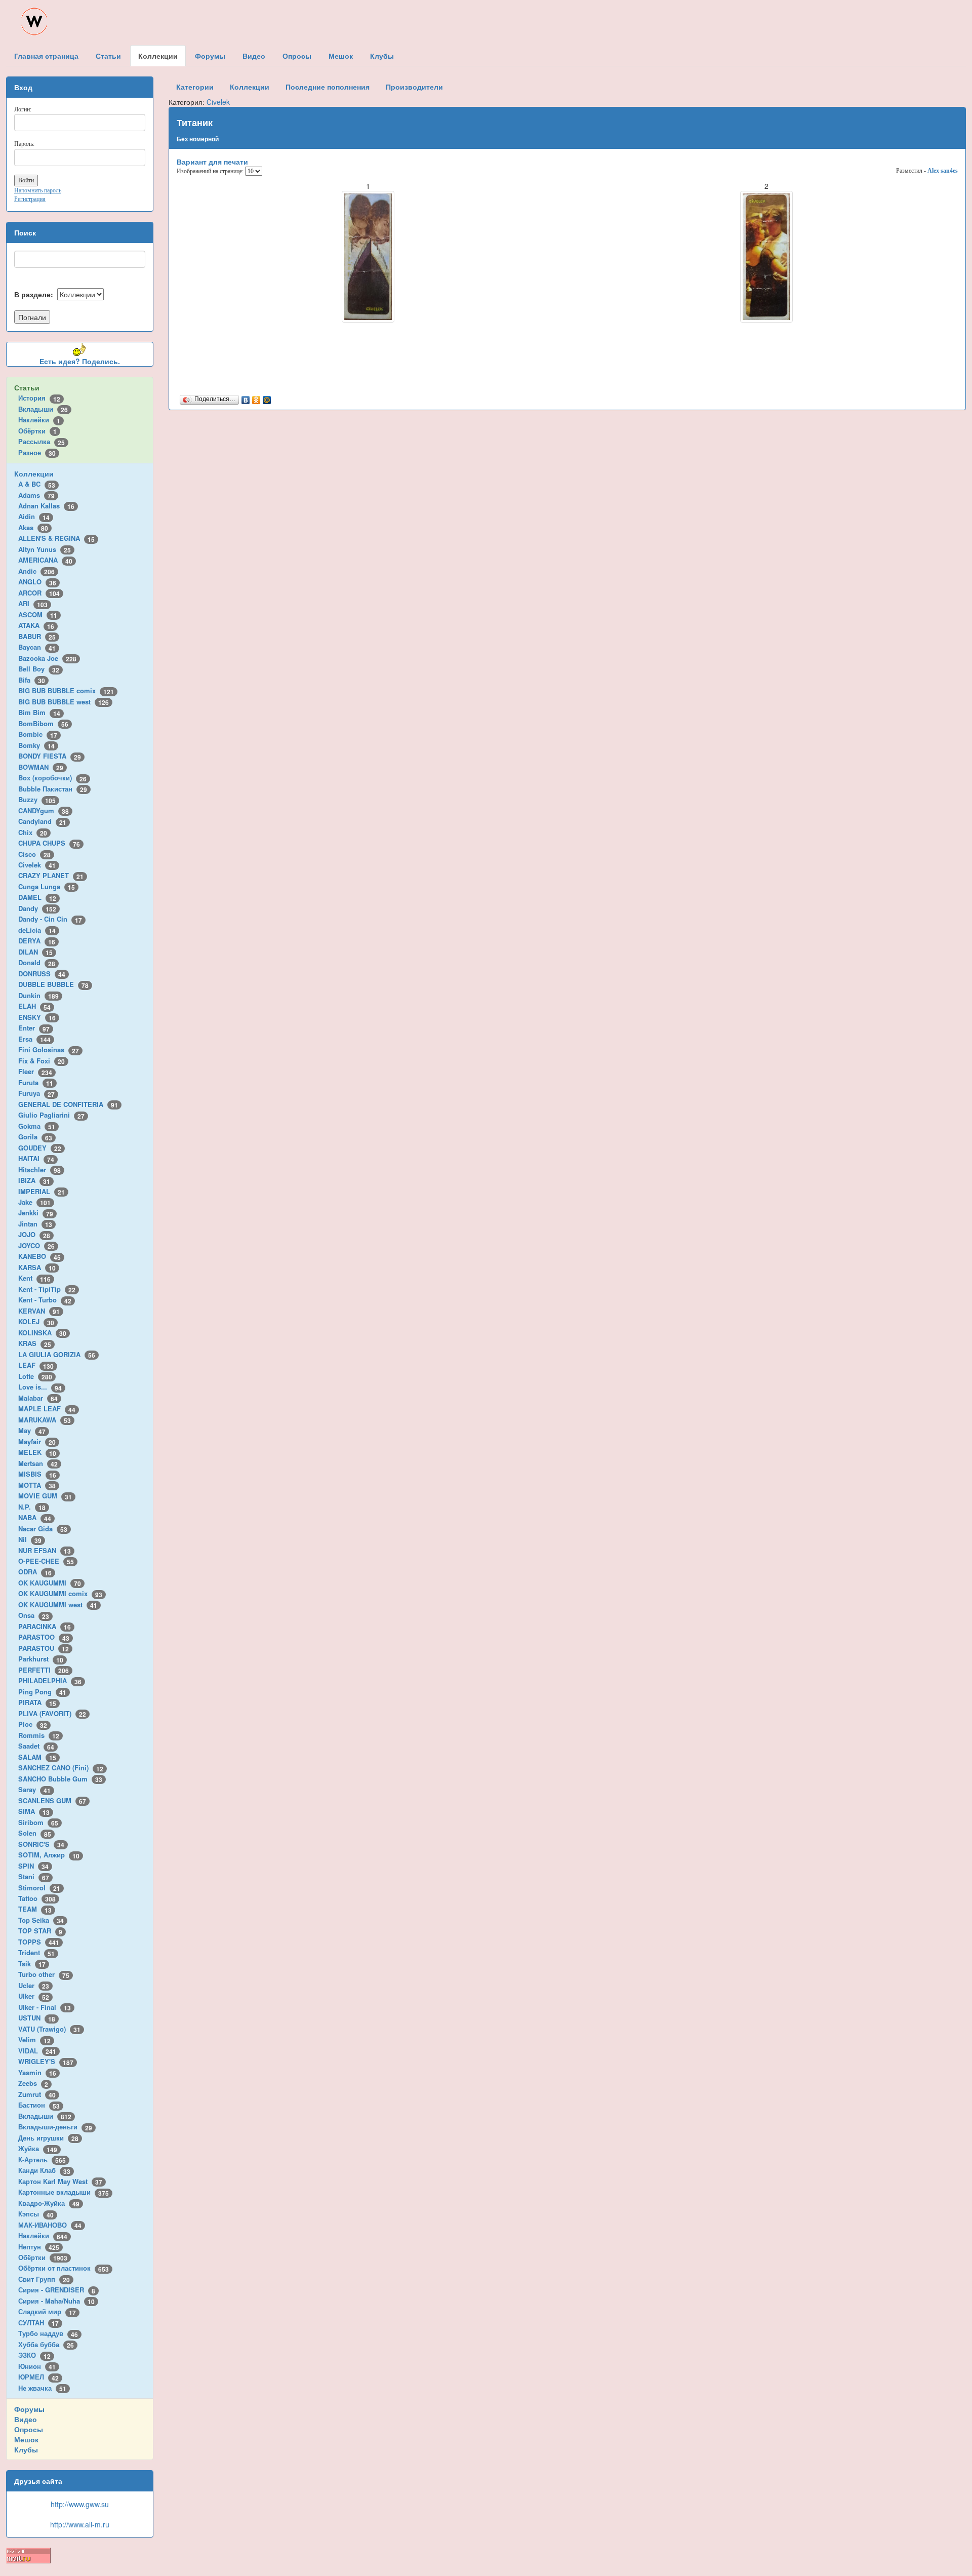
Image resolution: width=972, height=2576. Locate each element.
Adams (36, 495)
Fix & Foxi (42, 1061)
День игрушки (48, 2138)
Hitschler (39, 1170)
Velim (34, 2039)
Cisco (34, 854)
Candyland (42, 821)
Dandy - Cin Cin (50, 919)
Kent (34, 1278)
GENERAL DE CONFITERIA (68, 1104)
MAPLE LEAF (47, 1409)
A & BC (37, 484)
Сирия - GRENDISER (57, 2290)
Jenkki (36, 1213)
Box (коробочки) (52, 778)
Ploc (33, 1724)
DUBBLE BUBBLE (53, 984)
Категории (195, 87)
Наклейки (39, 420)
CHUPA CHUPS (49, 843)
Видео (26, 2419)
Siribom (38, 1822)
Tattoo (37, 1898)
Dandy (37, 908)
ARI (33, 603)
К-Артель (42, 2159)
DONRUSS (42, 974)
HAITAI (36, 1158)
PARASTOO (44, 1637)
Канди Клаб (44, 2170)
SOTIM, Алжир (49, 1855)
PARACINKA (45, 1626)
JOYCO (36, 1245)
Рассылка (42, 441)
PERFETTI (44, 1670)
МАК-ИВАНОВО (50, 2225)
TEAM (35, 1909)
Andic (36, 571)
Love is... (40, 1387)
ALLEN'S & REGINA (56, 538)
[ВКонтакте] (246, 398)
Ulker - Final (45, 2007)
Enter (34, 1028)
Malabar (38, 1398)
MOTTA (37, 1485)
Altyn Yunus (45, 549)
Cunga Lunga (47, 886)
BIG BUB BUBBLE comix (66, 690)
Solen (35, 1833)
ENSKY (37, 1017)
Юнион (37, 2366)
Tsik (32, 1964)
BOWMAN (41, 767)
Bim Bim (39, 712)
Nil (30, 1539)
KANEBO (39, 1256)
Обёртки (37, 431)
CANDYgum (44, 810)
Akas (33, 527)
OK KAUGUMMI (50, 1583)
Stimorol (39, 1888)
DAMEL (37, 897)
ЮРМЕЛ (38, 2377)
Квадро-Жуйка (49, 2203)
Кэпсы (36, 2214)
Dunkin (38, 995)
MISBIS (37, 1474)
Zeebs (33, 2083)
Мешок (26, 2439)
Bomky (36, 745)
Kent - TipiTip (47, 1289)
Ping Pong (42, 1692)
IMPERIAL (42, 1191)
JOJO (34, 1234)
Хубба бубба (46, 2344)
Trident (36, 1952)
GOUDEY (40, 1148)
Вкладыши (43, 409)
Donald (37, 962)
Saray (34, 1789)
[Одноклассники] (256, 398)
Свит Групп (44, 2279)
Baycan (37, 647)
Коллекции (34, 473)
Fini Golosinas (49, 1049)
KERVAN (39, 1311)
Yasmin (37, 2072)
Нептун (39, 2247)
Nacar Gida (43, 1529)
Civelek (37, 865)
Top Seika (41, 1920)
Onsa (34, 1615)
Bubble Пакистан (53, 789)
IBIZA (34, 1180)
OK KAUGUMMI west (58, 1604)
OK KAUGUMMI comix (60, 1593)
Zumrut (37, 2094)
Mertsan (38, 1463)
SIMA (34, 1811)
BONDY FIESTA (50, 756)
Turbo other (44, 1974)
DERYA (37, 941)
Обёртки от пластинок (64, 2268)
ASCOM (38, 615)
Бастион (39, 2105)
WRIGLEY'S (46, 2061)
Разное (37, 452)
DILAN (35, 952)
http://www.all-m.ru (80, 2524)
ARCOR (39, 593)
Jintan (35, 1224)
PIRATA (37, 1702)
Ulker (34, 1996)
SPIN (33, 1866)
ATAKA (36, 625)
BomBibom (43, 723)
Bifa (32, 680)
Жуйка (38, 2148)
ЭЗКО (34, 2355)
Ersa (34, 1039)
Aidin (34, 516)
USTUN (37, 2018)
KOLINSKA (42, 1333)
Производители (414, 87)
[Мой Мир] (267, 398)
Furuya (36, 1093)
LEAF (36, 1365)
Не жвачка (42, 2388)
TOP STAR (40, 1931)
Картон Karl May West (60, 2181)
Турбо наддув (48, 2333)
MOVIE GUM (45, 1496)
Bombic (38, 734)
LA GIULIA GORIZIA (57, 1354)
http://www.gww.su (80, 2504)
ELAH (34, 1006)
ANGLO (37, 582)
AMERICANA (45, 560)
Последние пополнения (328, 87)
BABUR (37, 636)
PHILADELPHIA (50, 1680)
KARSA (37, 1267)
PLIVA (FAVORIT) (52, 1713)
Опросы (29, 2429)
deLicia (37, 930)
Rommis (39, 1735)
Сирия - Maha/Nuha (56, 2301)
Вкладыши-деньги (55, 2127)
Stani (34, 1876)
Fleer (35, 1071)
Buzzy (37, 799)
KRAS (35, 1343)
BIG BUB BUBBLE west (64, 702)
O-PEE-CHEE (46, 1561)
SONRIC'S (41, 1844)
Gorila (35, 1137)
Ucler (34, 1985)
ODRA (35, 1572)
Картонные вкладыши (64, 2192)
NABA (35, 1517)
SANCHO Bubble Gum (60, 1779)
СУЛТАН (38, 2323)
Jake (34, 1202)
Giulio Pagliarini (51, 1115)
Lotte (35, 1376)
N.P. (32, 1507)
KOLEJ (36, 1321)
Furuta (36, 1082)
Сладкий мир (47, 2311)
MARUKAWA (45, 1420)
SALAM (37, 1757)
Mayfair (37, 1441)
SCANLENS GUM (52, 1800)
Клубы (26, 2449)
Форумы (29, 2409)
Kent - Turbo (45, 1300)
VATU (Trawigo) (49, 2029)
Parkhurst (41, 1659)
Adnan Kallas (46, 506)
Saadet (36, 1746)
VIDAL (37, 2051)
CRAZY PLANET (51, 875)
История (39, 398)
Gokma (37, 1126)
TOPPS (39, 1942)
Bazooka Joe (47, 658)
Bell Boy (39, 669)
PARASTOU (44, 1648)
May (32, 1430)
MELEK (37, 1452)
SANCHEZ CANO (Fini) (61, 1768)
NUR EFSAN (45, 1550)
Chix (33, 832)
